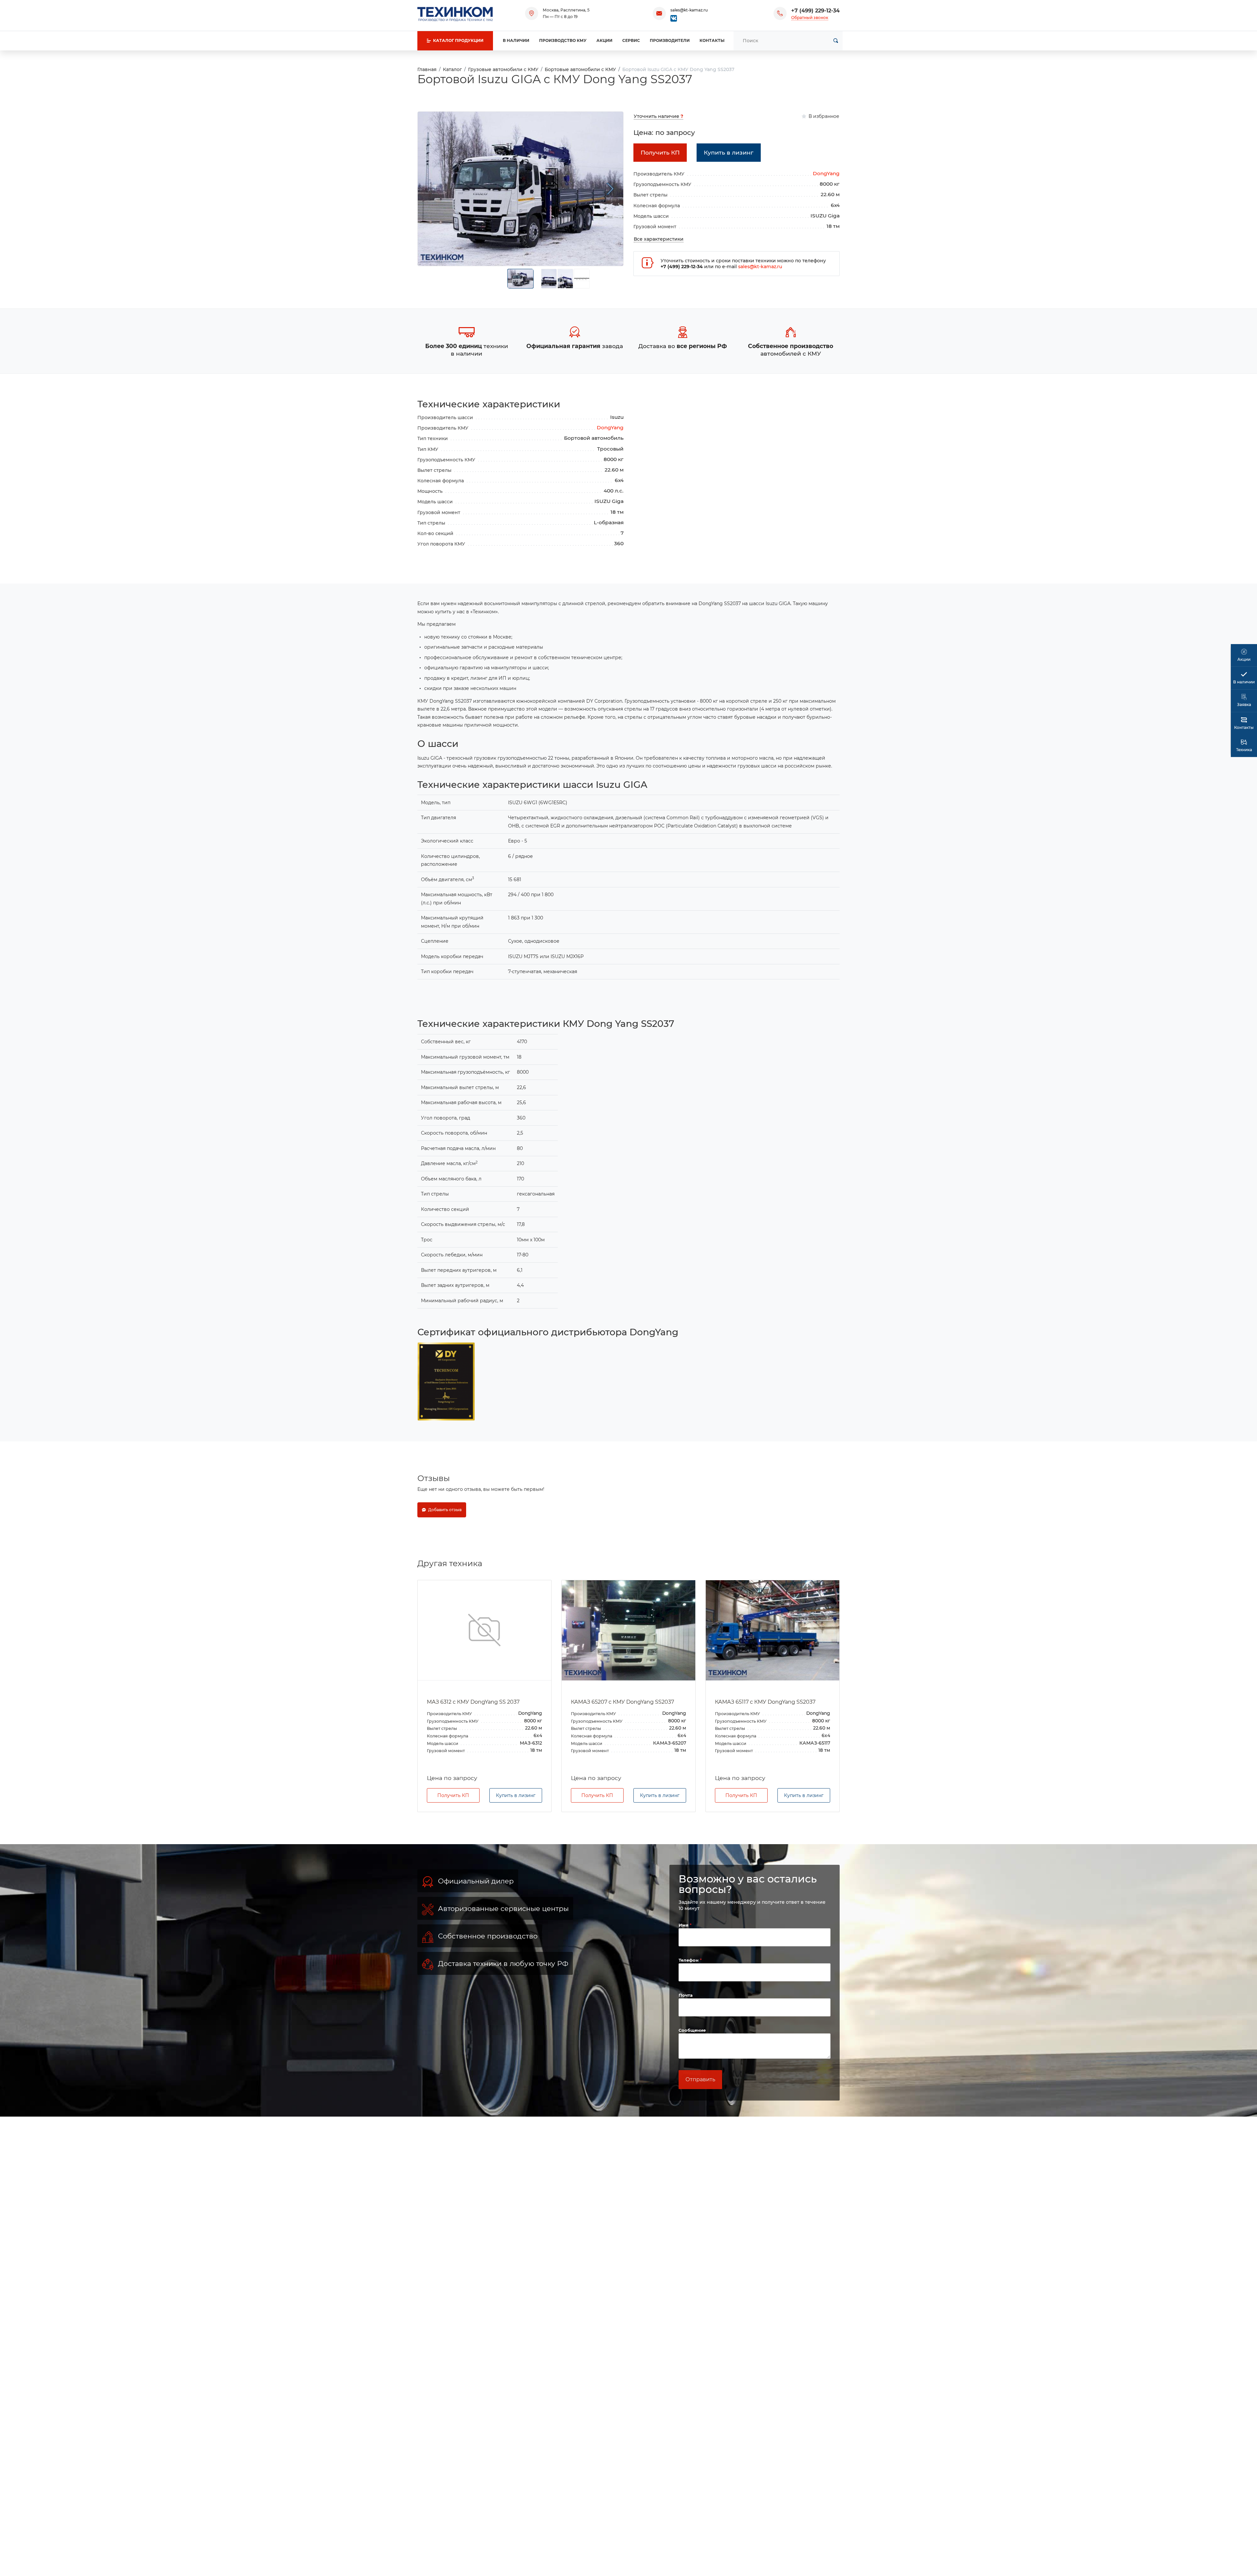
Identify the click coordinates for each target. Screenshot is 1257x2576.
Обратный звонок (810, 18)
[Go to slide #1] (520, 279)
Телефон (689, 1993)
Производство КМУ (563, 40)
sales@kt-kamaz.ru (689, 10)
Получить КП (453, 1828)
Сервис (631, 40)
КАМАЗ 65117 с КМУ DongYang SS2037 (621, 1702)
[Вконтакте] (674, 18)
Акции (604, 40)
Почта (686, 2028)
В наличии (516, 40)
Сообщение (692, 2063)
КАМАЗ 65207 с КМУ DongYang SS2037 (478, 1702)
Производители (670, 40)
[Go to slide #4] (582, 279)
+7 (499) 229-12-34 (815, 11)
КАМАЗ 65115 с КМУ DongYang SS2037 (765, 1702)
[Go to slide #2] (549, 279)
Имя (684, 1958)
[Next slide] (610, 189)
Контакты (712, 40)
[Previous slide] (431, 189)
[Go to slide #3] (565, 279)
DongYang (826, 173)
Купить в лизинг (516, 1828)
